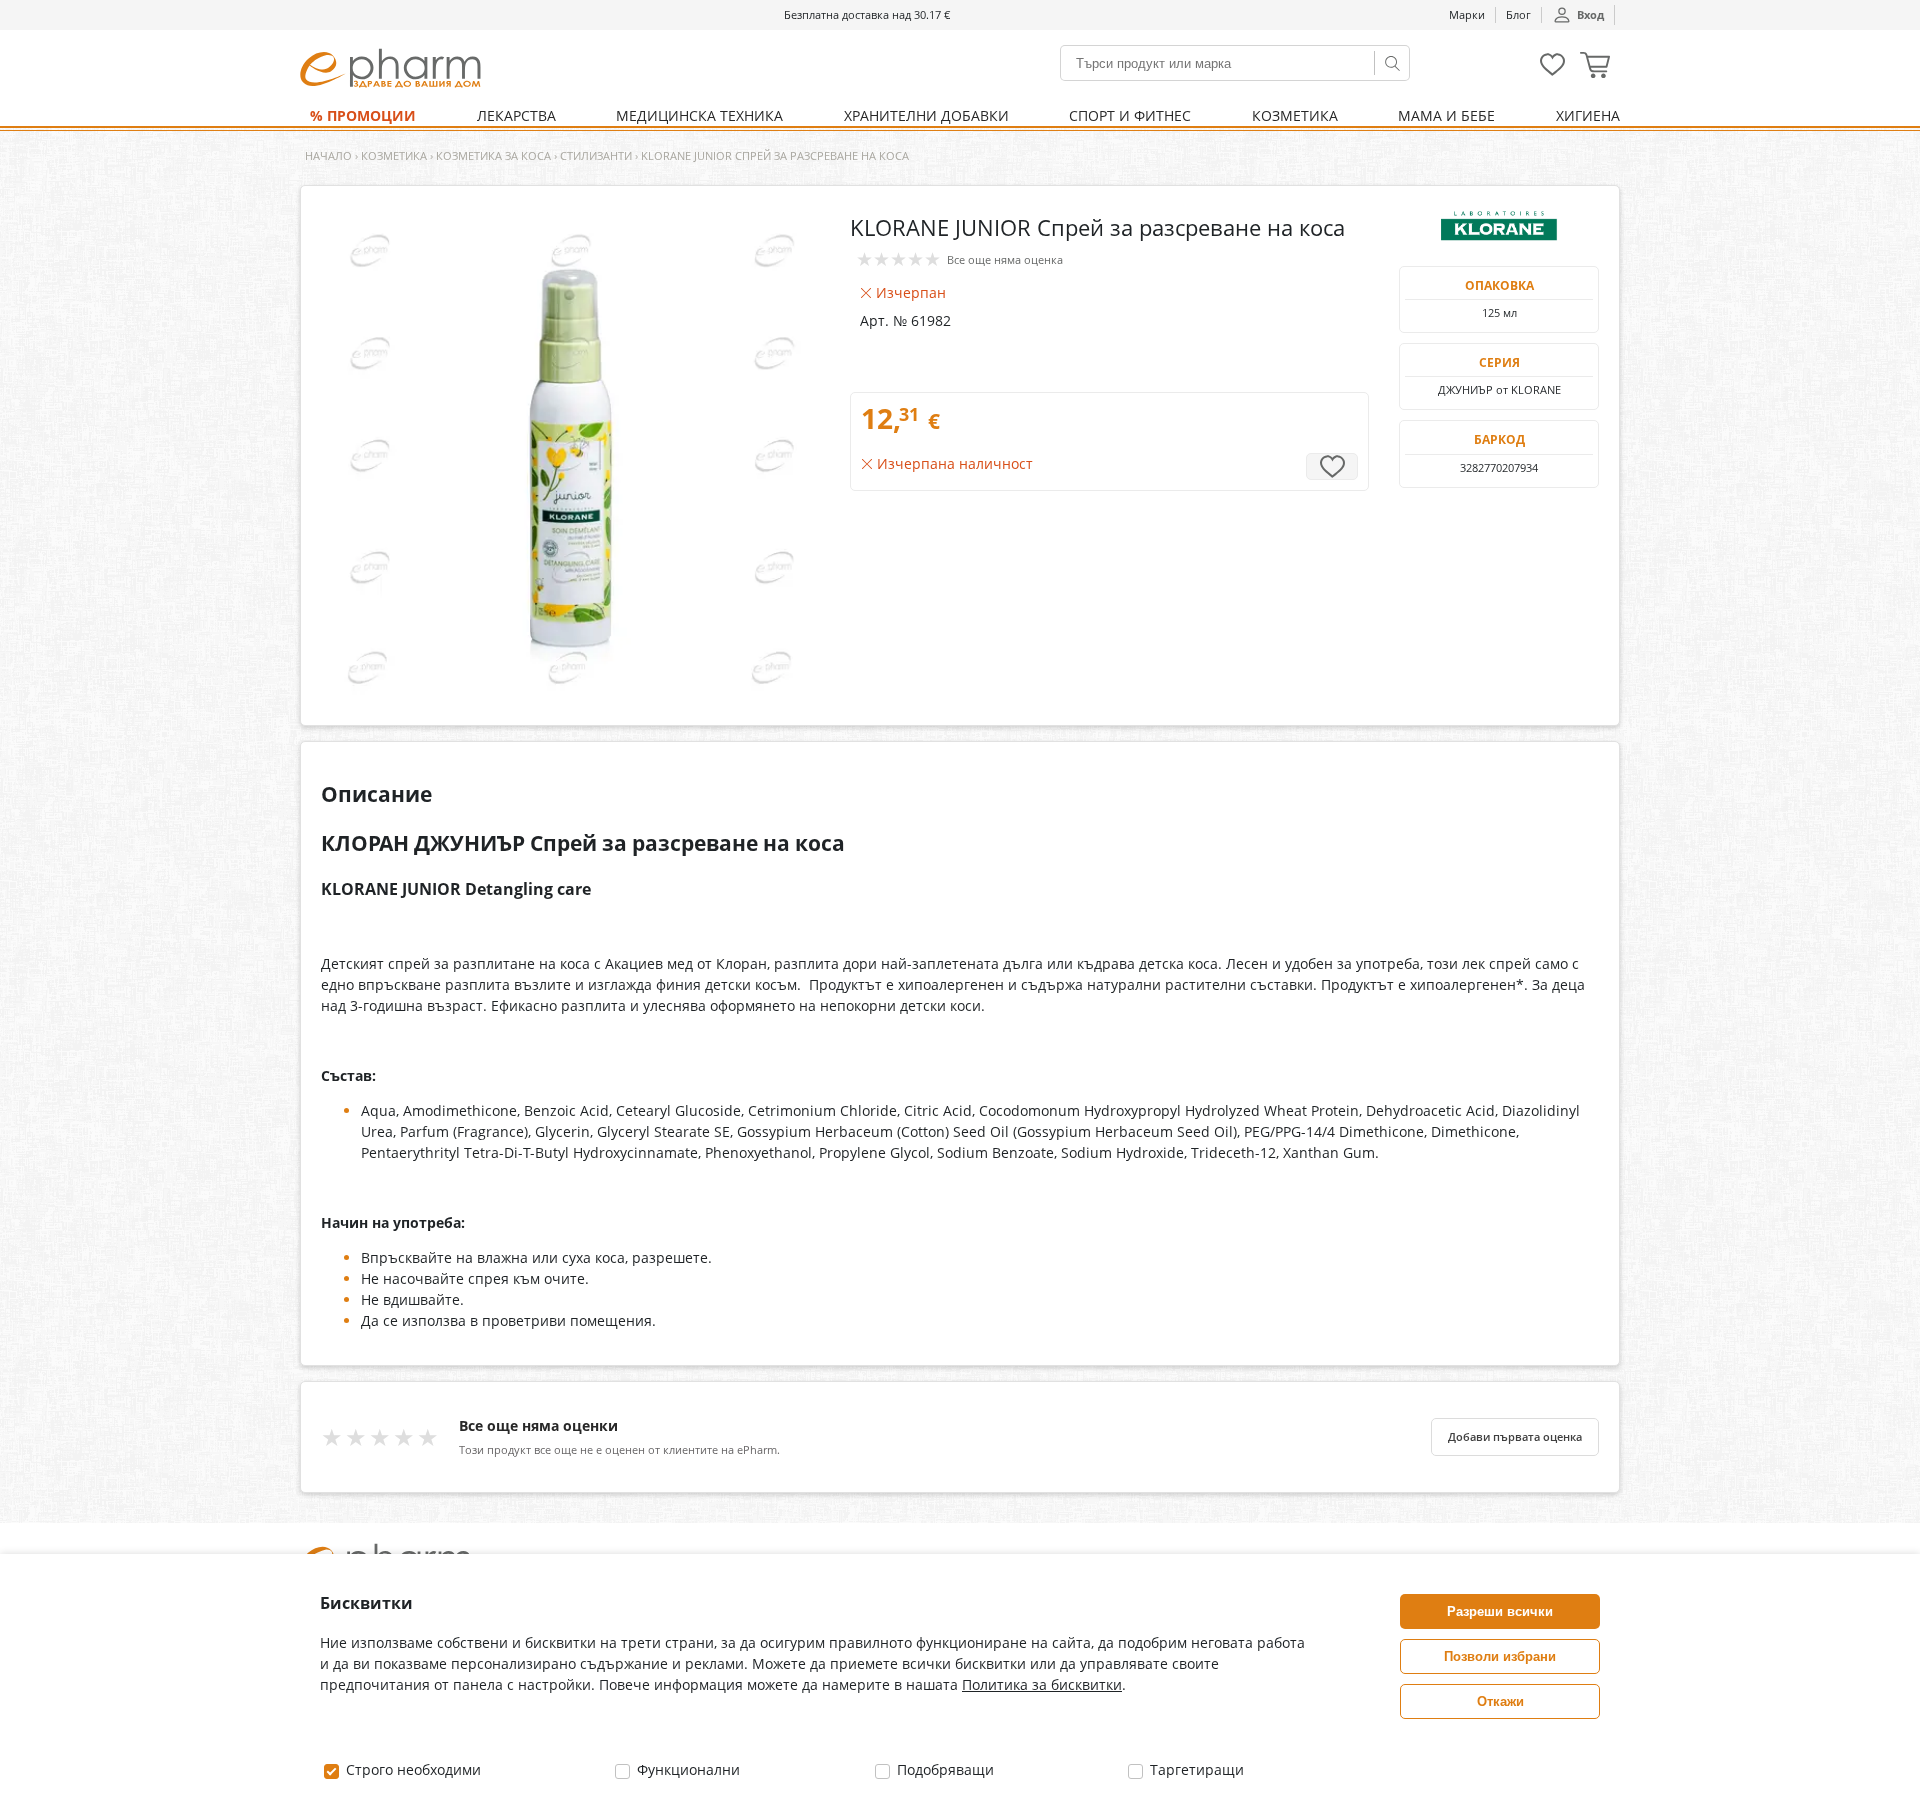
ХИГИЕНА (1588, 115)
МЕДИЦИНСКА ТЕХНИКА (699, 115)
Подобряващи (943, 1769)
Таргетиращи (1195, 1769)
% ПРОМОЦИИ (363, 115)
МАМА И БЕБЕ (1446, 115)
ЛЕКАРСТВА (516, 115)
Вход (1590, 14)
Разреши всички (1500, 1611)
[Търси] (1392, 63)
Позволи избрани (1500, 1656)
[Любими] (1552, 71)
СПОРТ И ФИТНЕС (1130, 115)
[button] (1595, 67)
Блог (1518, 14)
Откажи (1500, 1701)
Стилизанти (596, 155)
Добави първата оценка (1515, 1437)
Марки (1467, 14)
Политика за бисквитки (1042, 1684)
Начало (328, 155)
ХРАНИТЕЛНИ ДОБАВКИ (926, 115)
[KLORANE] (1499, 226)
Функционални (686, 1769)
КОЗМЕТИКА (1295, 115)
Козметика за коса (493, 155)
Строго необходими (411, 1769)
